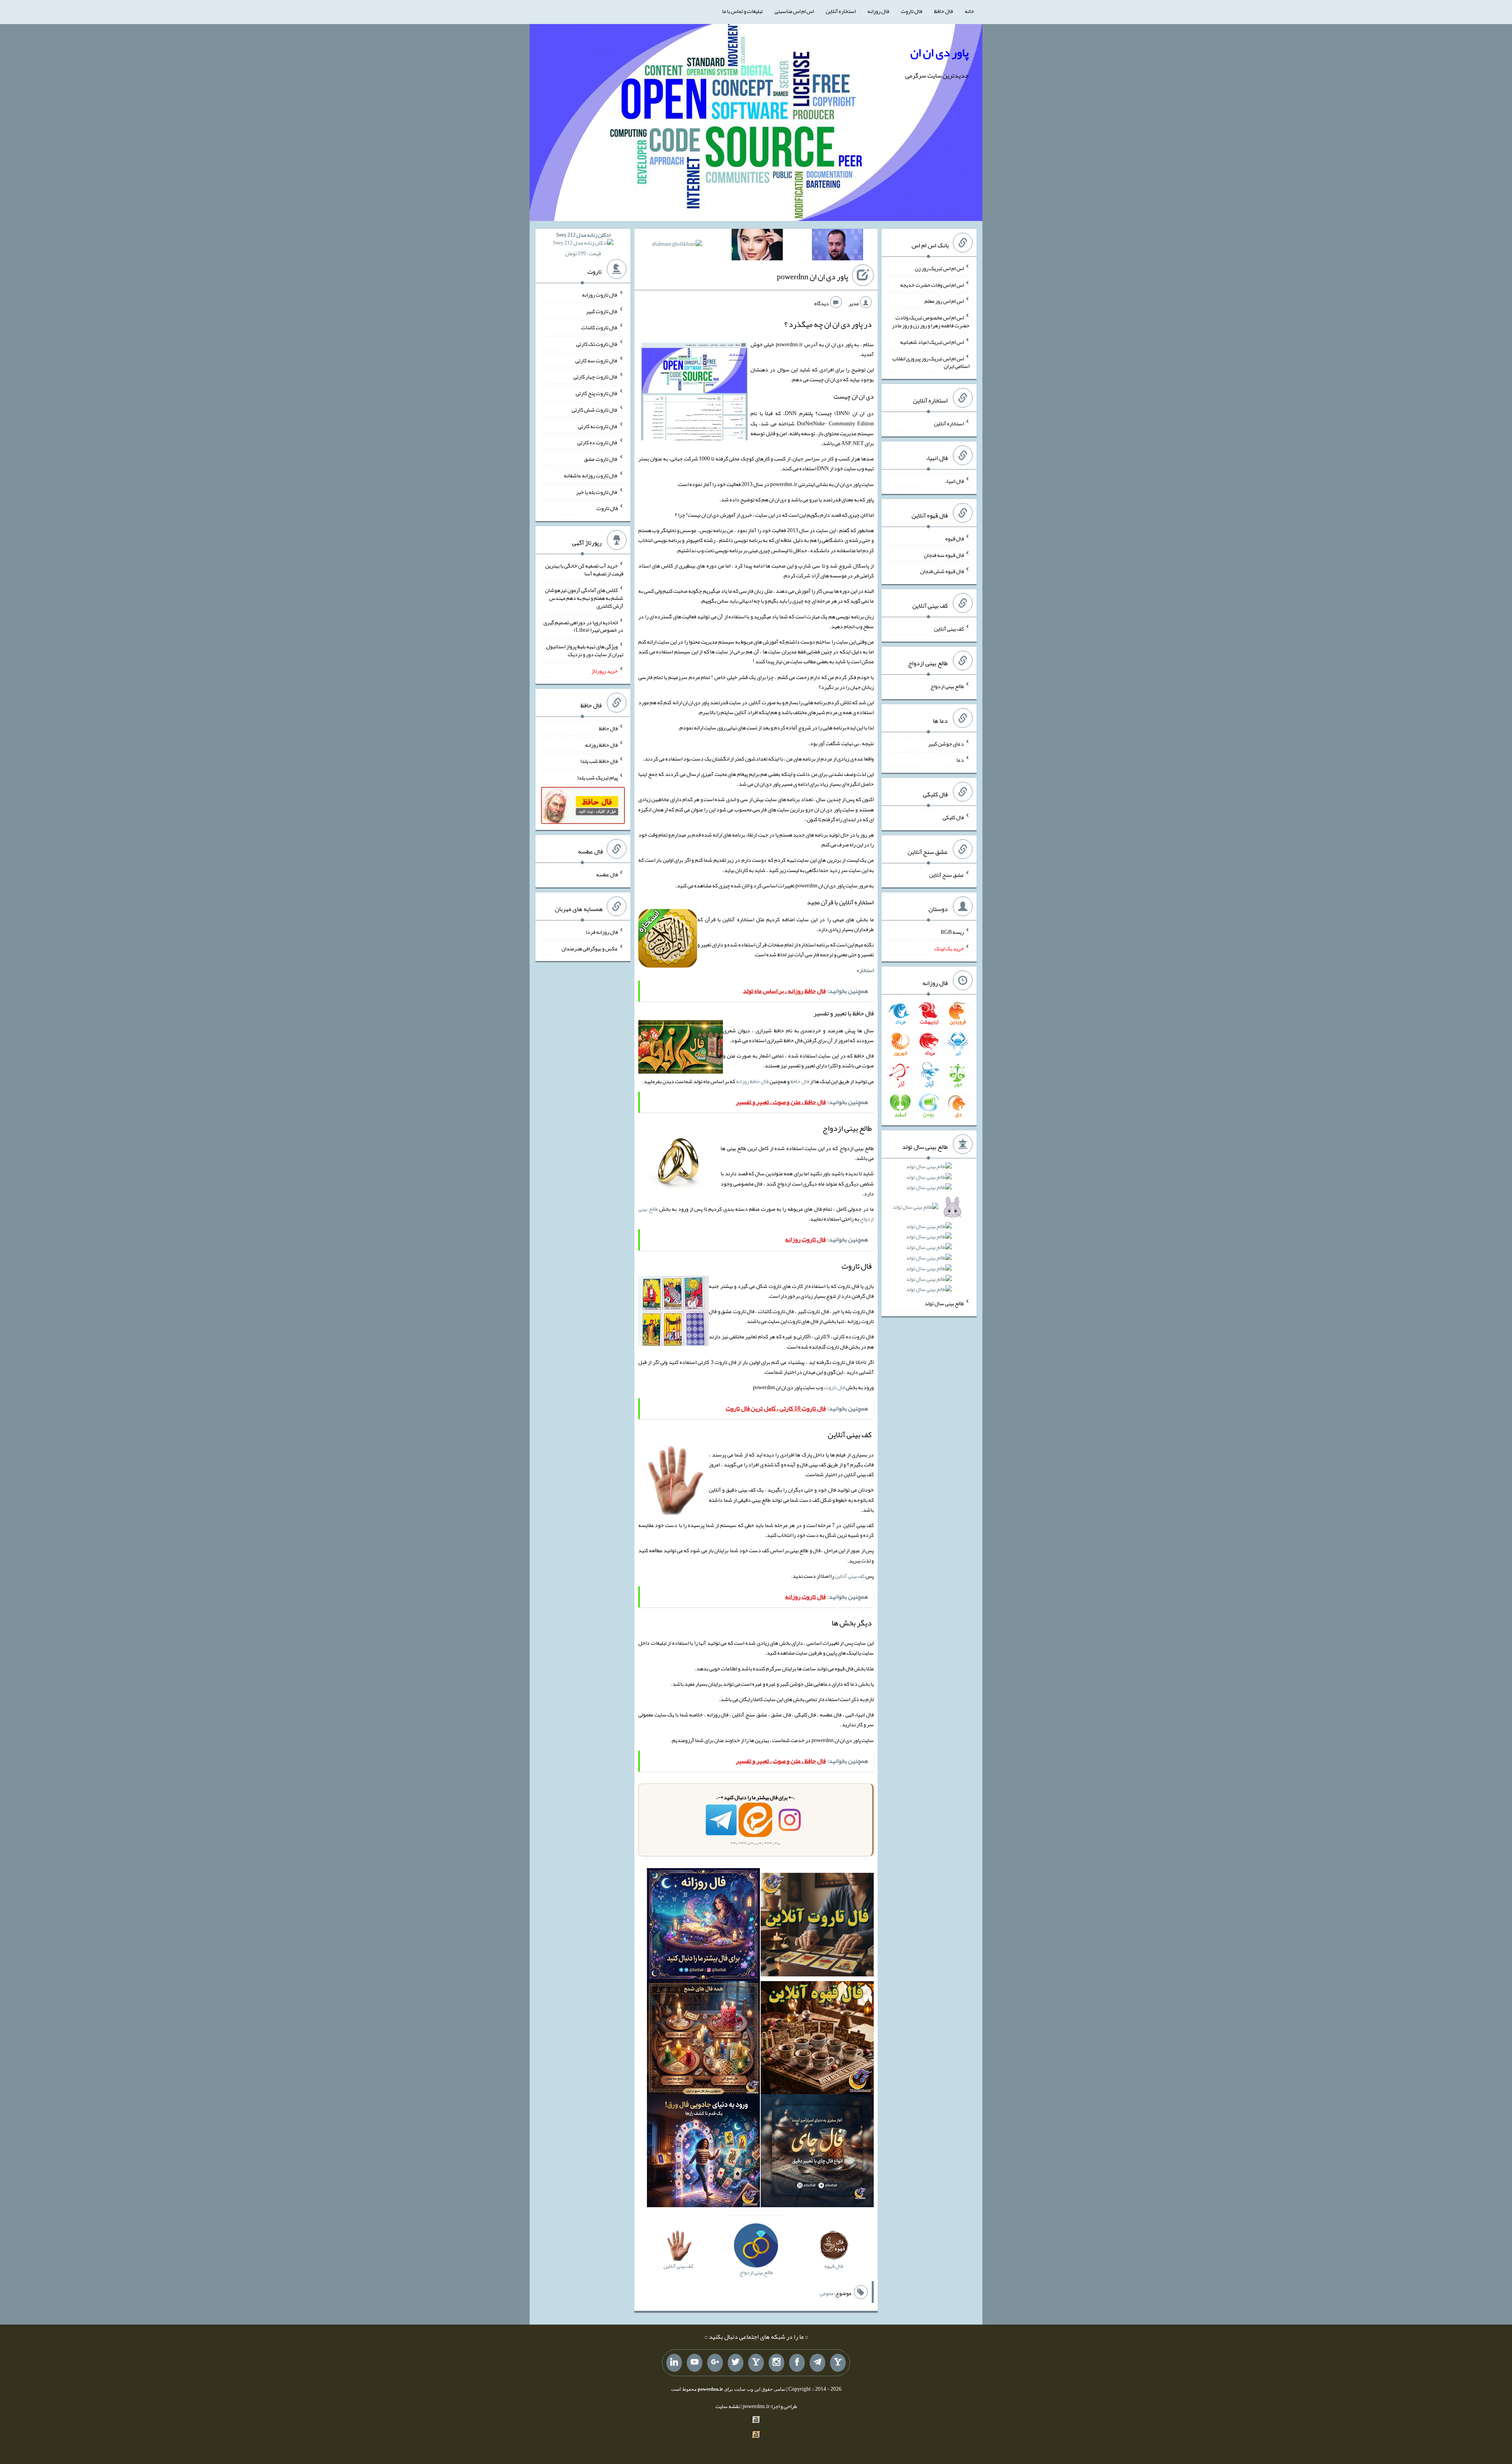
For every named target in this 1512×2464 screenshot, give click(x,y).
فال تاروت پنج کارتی (597, 393)
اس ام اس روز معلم (944, 301)
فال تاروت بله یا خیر (597, 492)
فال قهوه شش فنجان (942, 571)
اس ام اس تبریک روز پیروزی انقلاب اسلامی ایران (931, 362)
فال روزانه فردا (602, 932)
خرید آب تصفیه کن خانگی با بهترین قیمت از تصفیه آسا (584, 570)
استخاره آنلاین (841, 11)
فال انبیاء (954, 481)
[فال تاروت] (817, 1926)
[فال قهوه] (817, 2039)
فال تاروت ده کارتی (598, 442)
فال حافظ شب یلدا (599, 761)
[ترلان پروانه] (757, 246)
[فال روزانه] (703, 1926)
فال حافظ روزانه (752, 1081)
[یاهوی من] (838, 2363)
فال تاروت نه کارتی (598, 426)
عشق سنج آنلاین (947, 874)
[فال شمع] (703, 2039)
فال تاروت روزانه (600, 295)
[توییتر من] (736, 2363)
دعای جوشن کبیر (946, 743)
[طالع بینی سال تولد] (929, 1231)
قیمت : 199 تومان (583, 244)
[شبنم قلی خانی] (677, 245)
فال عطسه (607, 874)
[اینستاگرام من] (776, 2363)
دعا (960, 760)
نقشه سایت (728, 2406)
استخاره (865, 970)
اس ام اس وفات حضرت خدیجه (932, 284)
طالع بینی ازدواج (947, 686)
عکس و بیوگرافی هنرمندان (590, 948)
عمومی (827, 2293)
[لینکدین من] (674, 2363)
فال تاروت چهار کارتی (596, 377)
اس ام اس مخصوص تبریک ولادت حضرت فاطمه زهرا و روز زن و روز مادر (931, 321)
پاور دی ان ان (939, 52)
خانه (969, 11)
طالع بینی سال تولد (944, 1303)
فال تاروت (912, 11)
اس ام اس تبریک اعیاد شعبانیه (932, 342)
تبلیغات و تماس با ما (742, 11)
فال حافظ (943, 11)
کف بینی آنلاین (850, 1576)
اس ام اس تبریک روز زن (939, 268)
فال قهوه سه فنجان (944, 555)
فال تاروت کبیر (602, 311)
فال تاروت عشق (601, 459)
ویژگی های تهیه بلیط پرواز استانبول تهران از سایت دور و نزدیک (585, 650)
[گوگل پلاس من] (715, 2363)
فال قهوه (955, 538)
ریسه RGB (952, 932)
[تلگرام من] (817, 2363)
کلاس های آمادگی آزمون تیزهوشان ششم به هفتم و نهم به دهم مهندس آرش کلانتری (584, 598)
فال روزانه (878, 11)
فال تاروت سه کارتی (597, 360)
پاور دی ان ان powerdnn (813, 276)
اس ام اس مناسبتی (794, 11)
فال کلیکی (953, 817)
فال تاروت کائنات (599, 327)
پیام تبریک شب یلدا (598, 777)
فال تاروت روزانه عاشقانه (591, 475)
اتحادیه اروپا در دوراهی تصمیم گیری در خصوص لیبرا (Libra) (583, 626)
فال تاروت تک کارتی (597, 344)
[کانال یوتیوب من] (695, 2363)
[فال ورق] (703, 2152)
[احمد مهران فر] (838, 246)
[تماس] (756, 2363)
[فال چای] (817, 2152)
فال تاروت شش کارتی (595, 410)
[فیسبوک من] (797, 2363)
